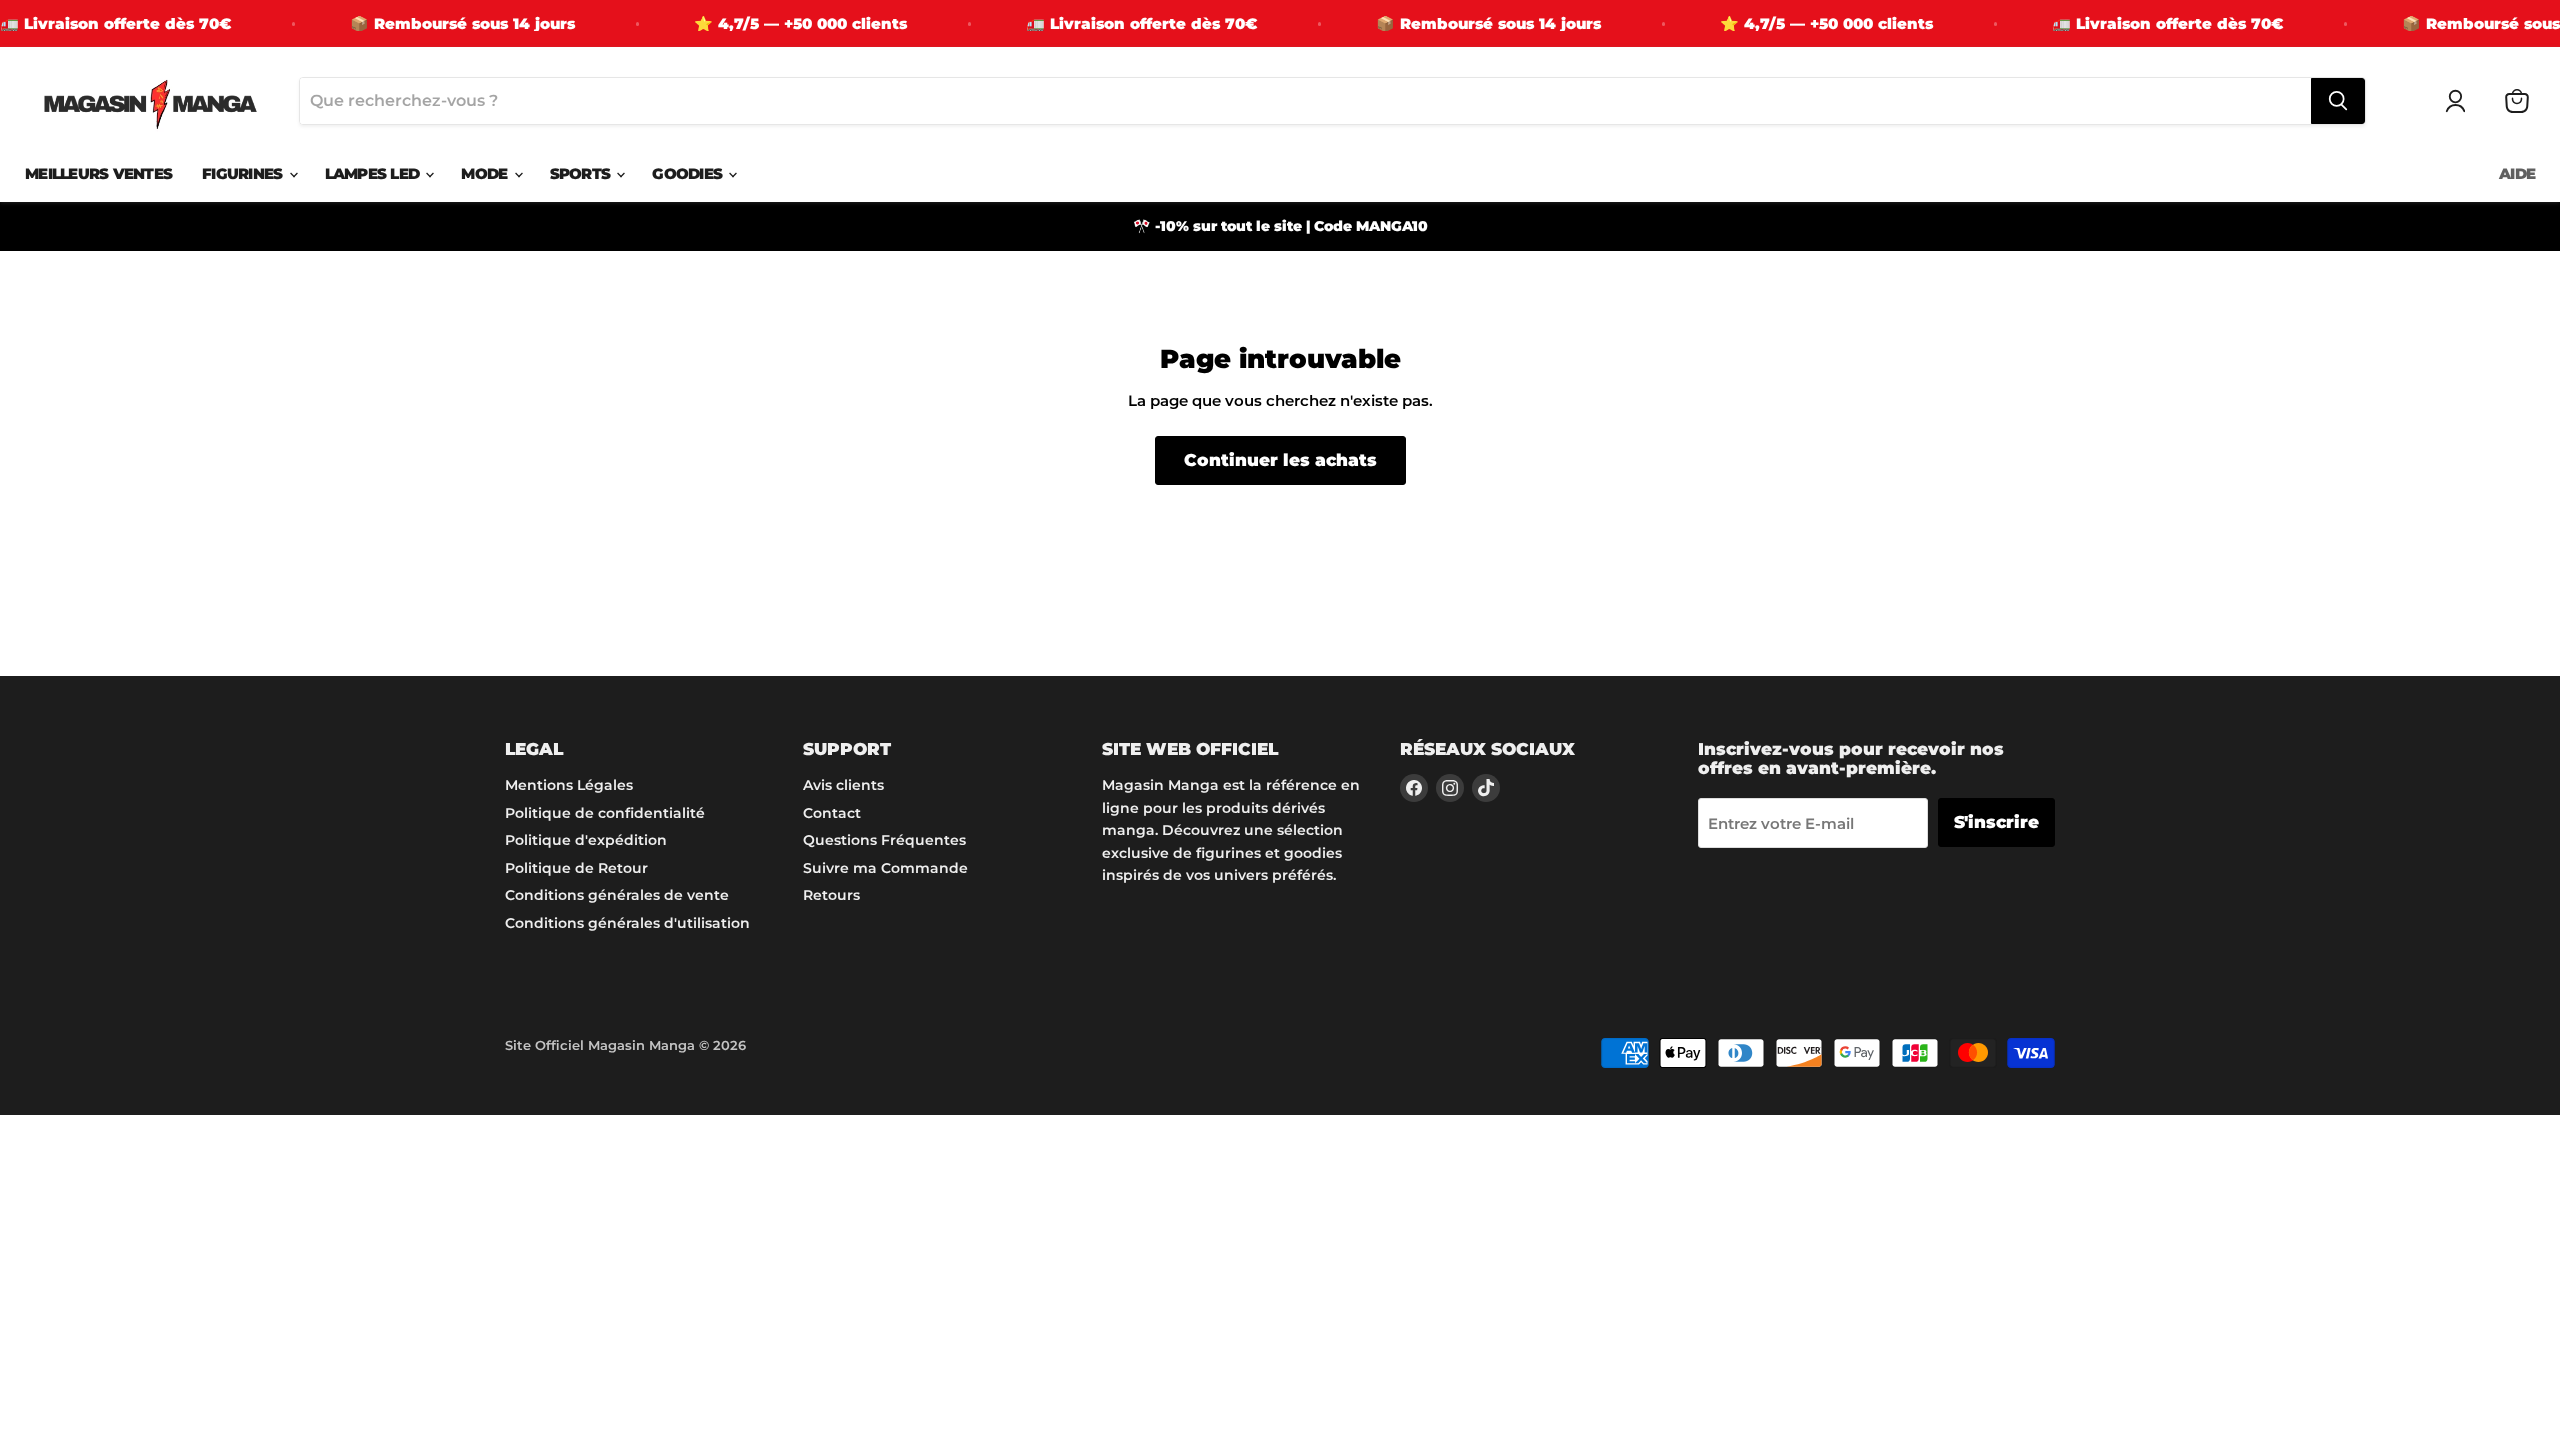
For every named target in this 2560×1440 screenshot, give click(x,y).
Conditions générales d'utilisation (627, 923)
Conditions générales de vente (617, 895)
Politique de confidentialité (605, 813)
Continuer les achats (1280, 460)
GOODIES (689, 173)
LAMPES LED (374, 173)
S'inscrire (1996, 822)
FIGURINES (244, 173)
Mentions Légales (569, 785)
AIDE (2517, 173)
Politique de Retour (576, 868)
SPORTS (582, 173)
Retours (831, 895)
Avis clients (843, 785)
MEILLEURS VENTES (98, 173)
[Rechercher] (2338, 101)
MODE (486, 173)
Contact (832, 813)
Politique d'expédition (586, 840)
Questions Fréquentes (884, 840)
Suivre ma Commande (885, 868)
